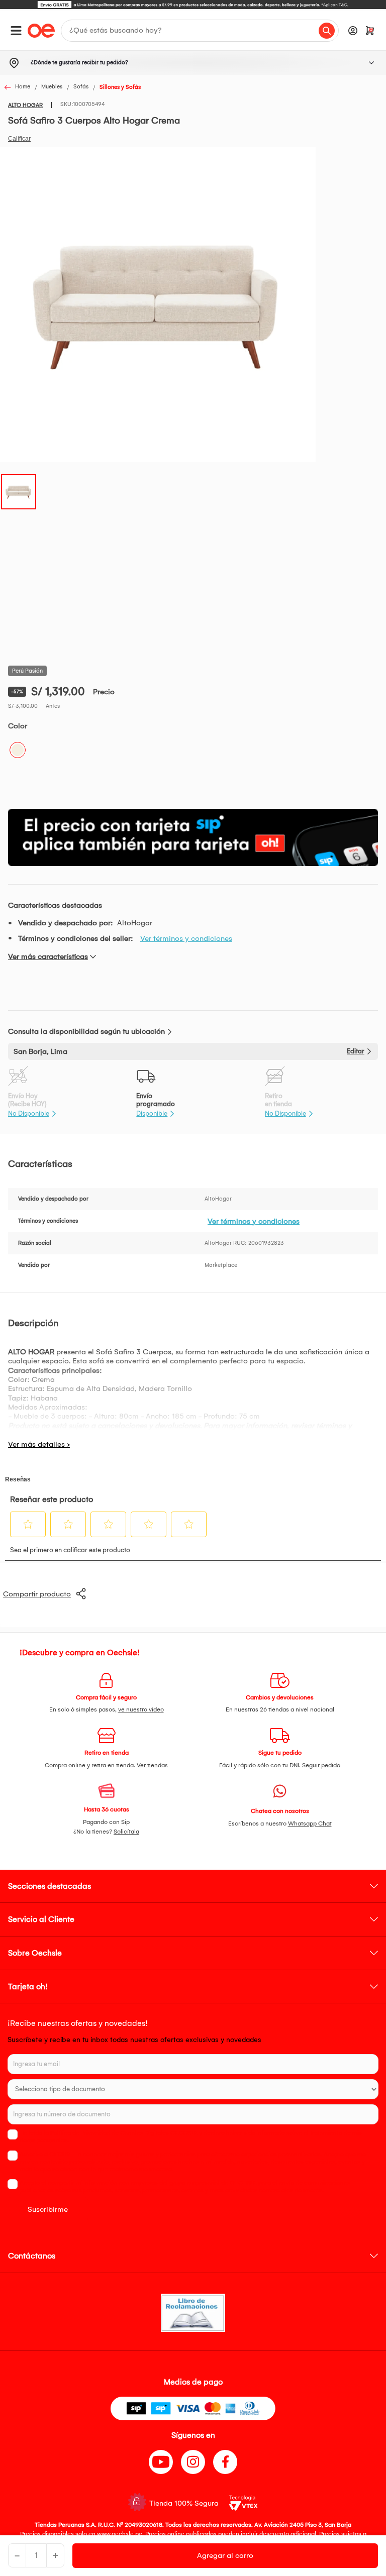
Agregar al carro (225, 2555)
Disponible (152, 1113)
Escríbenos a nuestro (280, 1823)
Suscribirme (48, 2209)
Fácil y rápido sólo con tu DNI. (280, 1765)
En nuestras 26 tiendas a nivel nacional (280, 1709)
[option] (193, 5)
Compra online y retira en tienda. (106, 1765)
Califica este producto (19, 139)
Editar (356, 1051)
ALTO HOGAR (25, 105)
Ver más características (48, 956)
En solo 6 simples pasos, (107, 1709)
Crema (18, 750)
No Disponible (29, 1113)
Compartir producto (37, 1594)
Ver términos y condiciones (186, 938)
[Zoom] (19, 491)
